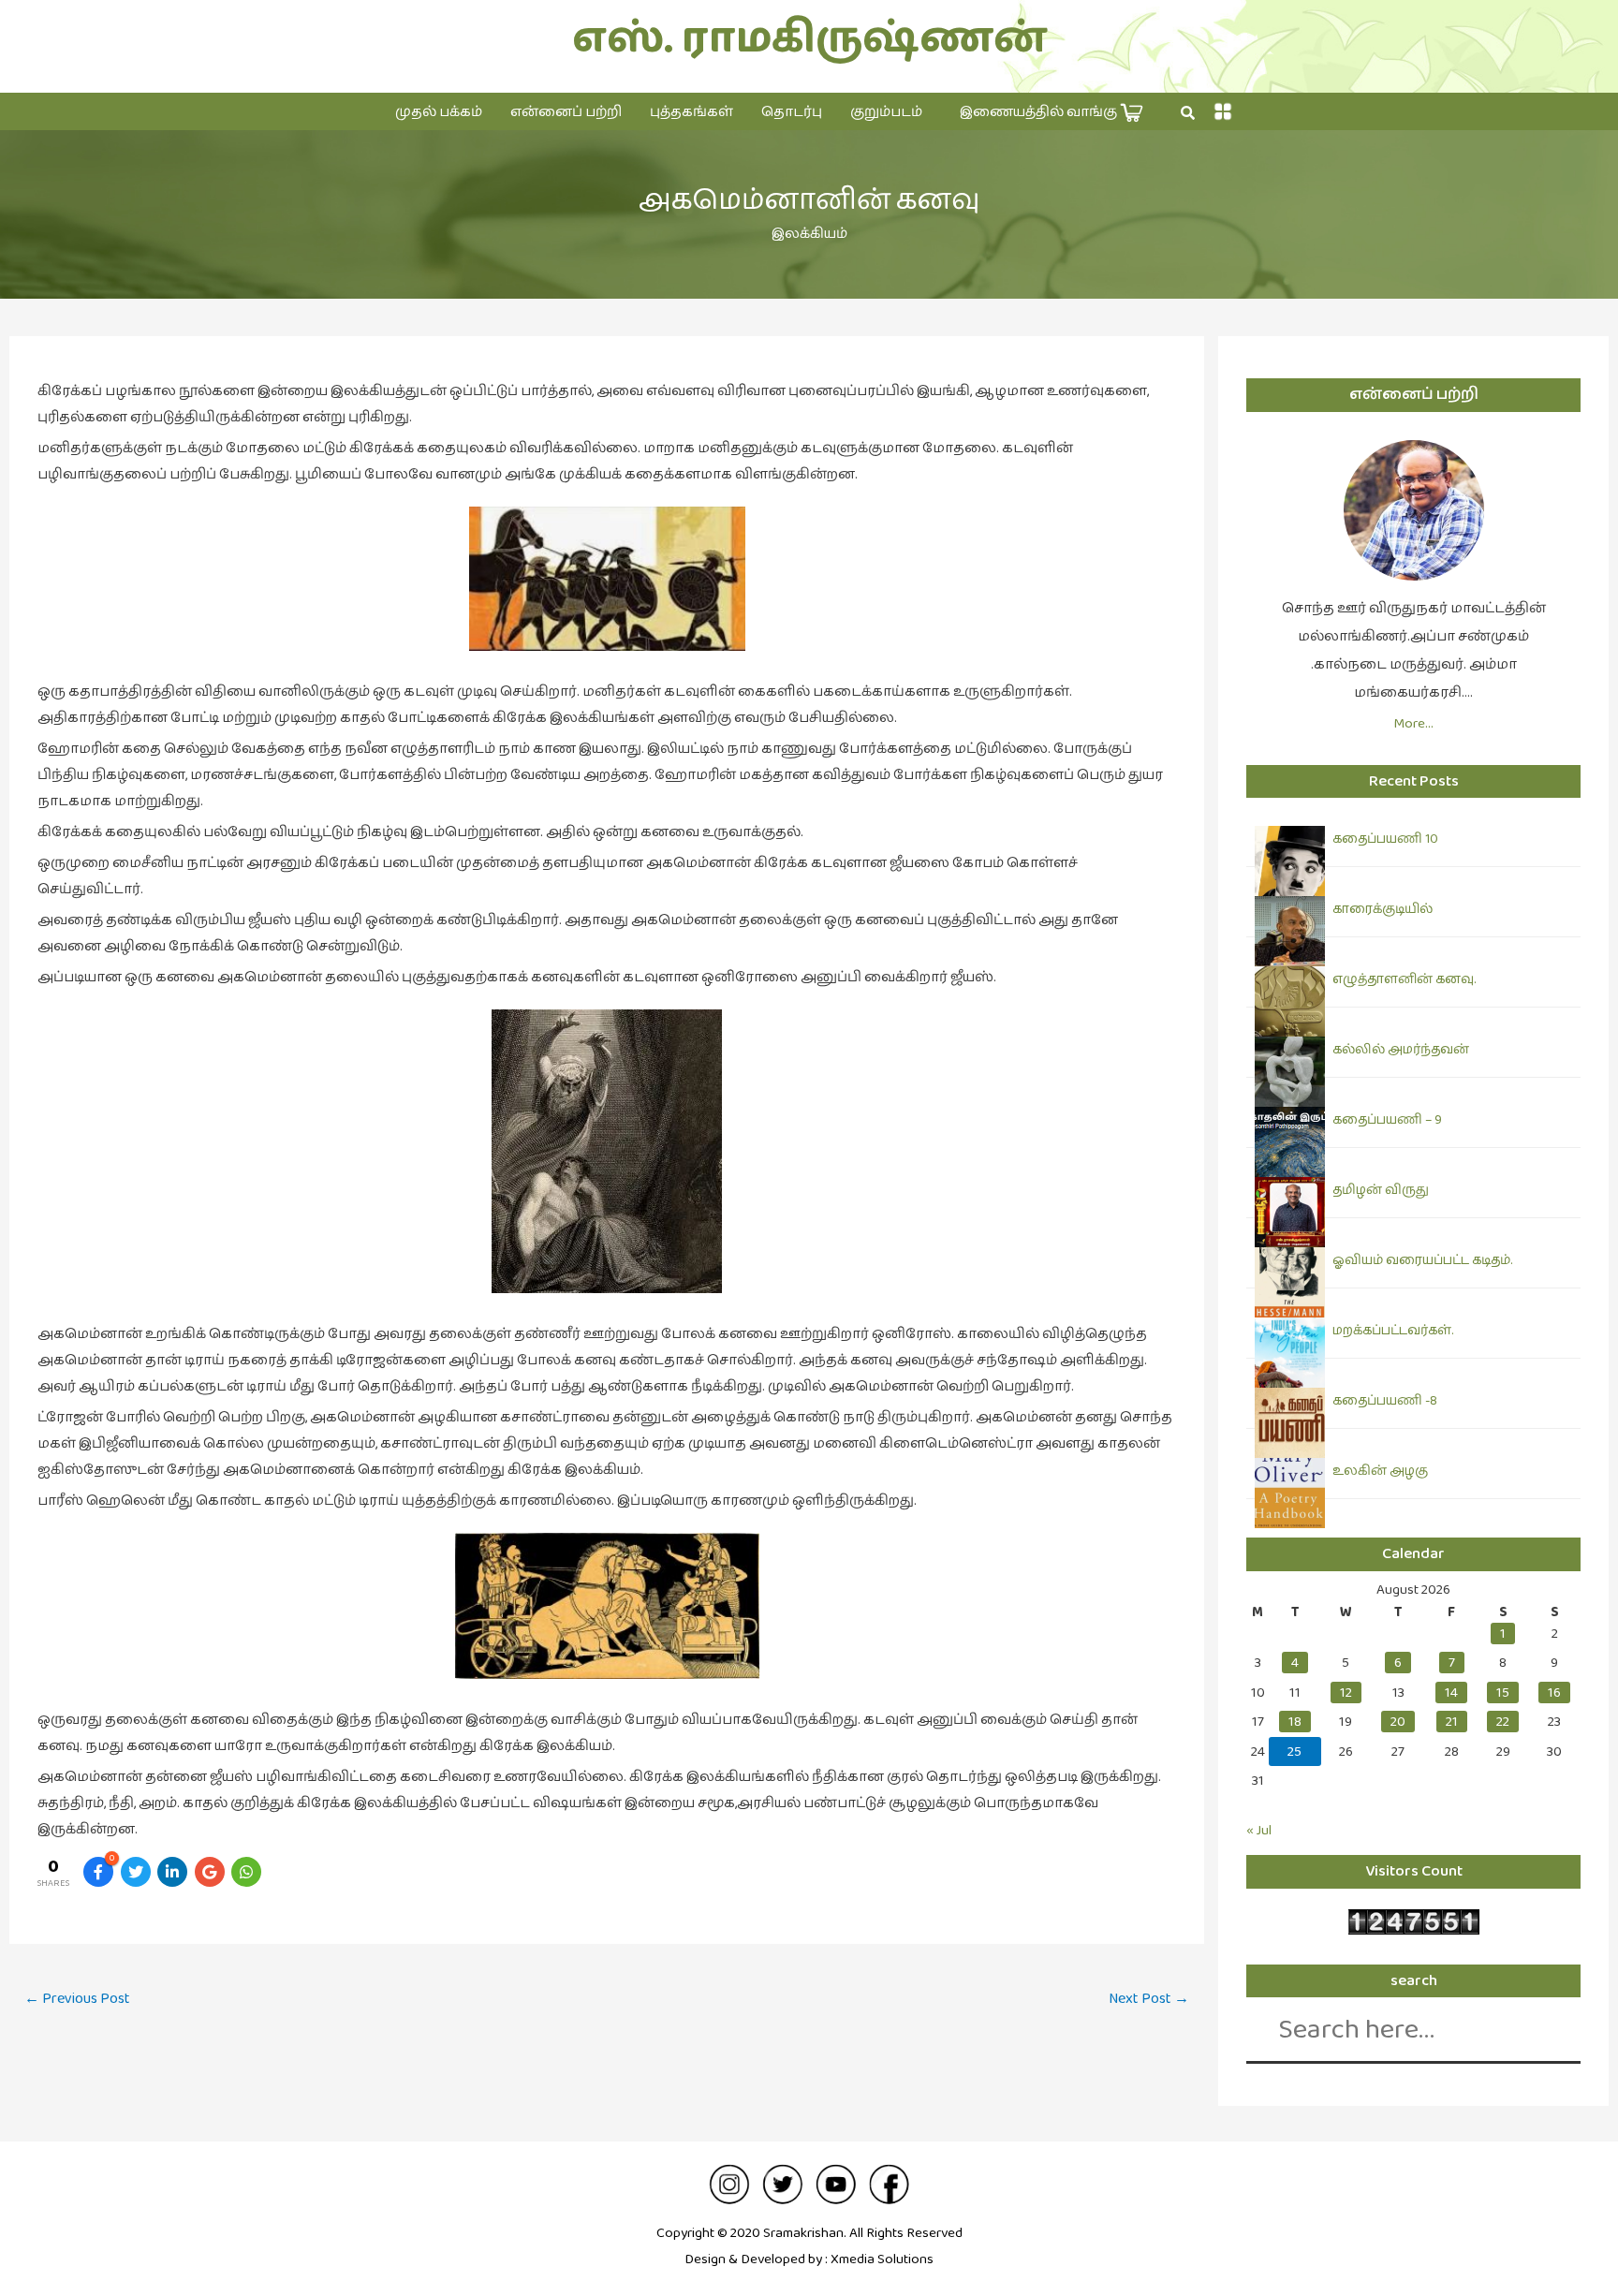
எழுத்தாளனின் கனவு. (1404, 979)
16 (1554, 1693)
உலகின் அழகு (1380, 1471)
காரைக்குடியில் (1383, 909)
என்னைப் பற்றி (566, 112)
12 (1346, 1693)
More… (1413, 723)
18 (1295, 1722)
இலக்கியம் (809, 234)
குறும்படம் (886, 112)
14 (1451, 1693)
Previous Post (77, 1999)
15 (1503, 1693)
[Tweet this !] (136, 1872)
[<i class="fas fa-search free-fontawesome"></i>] (1188, 113)
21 (1452, 1722)
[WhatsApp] (246, 1872)
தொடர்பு (792, 112)
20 (1398, 1722)
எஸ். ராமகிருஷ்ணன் (809, 39)
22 (1503, 1722)
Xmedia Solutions (882, 2259)
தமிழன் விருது (1381, 1190)
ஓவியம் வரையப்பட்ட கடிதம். (1422, 1260)
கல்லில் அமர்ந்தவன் (1401, 1050)
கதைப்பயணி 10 (1385, 839)
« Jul (1259, 1830)
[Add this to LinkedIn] (172, 1872)
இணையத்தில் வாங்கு (1040, 112)
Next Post (1149, 1999)
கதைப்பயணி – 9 (1387, 1120)
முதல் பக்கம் (439, 112)
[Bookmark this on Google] (210, 1872)
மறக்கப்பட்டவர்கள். (1393, 1331)
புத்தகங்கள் (691, 112)
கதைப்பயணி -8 (1385, 1401)
